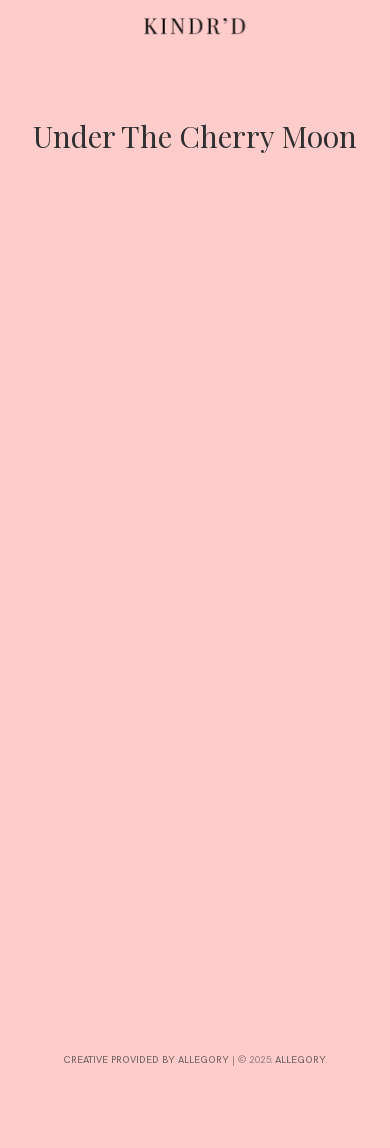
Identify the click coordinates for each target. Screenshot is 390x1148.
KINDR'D (168, 618)
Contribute (26, 550)
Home (26, 389)
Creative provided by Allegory (146, 1060)
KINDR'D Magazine (242, 618)
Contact (26, 747)
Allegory (300, 1060)
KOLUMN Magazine (108, 633)
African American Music (76, 618)
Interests (26, 653)
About (26, 459)
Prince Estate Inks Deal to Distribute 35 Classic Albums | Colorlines (165, 539)
